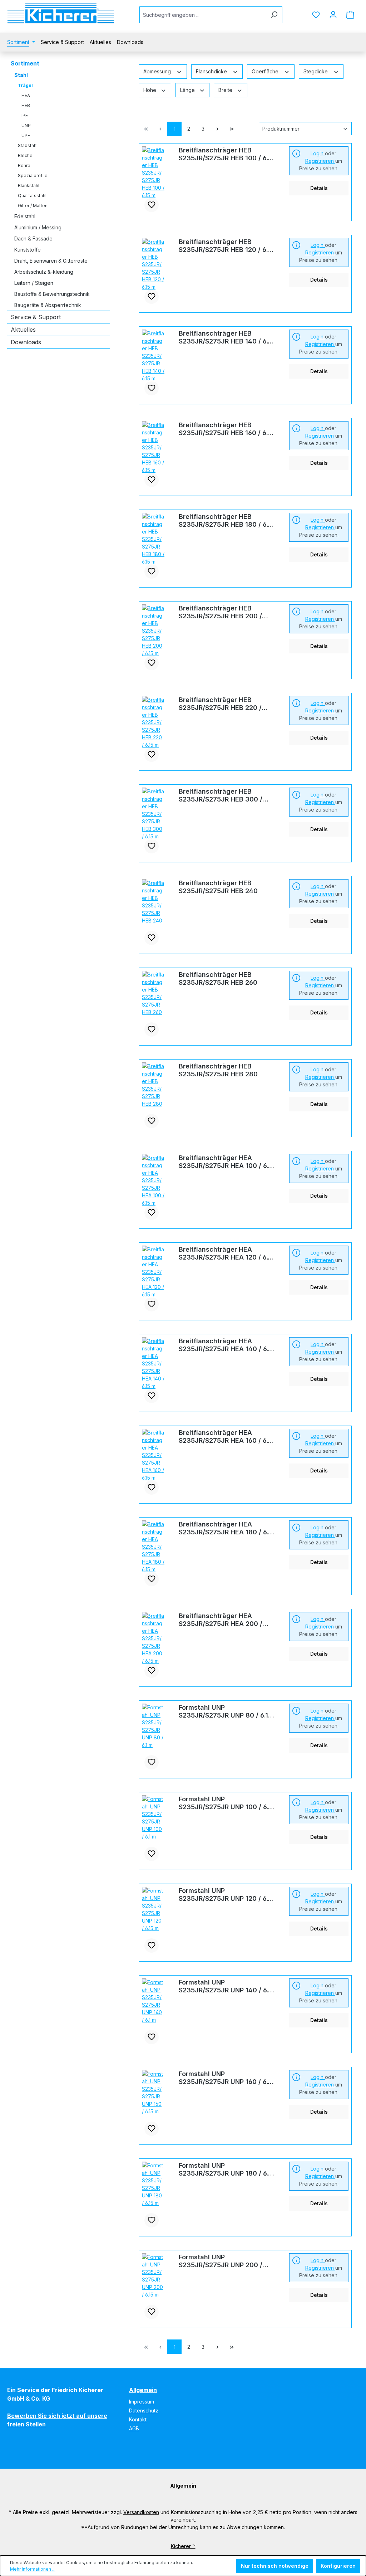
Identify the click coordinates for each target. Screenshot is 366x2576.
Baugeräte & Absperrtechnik (48, 305)
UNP (26, 125)
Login (318, 153)
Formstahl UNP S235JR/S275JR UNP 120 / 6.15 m (227, 1895)
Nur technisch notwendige (275, 2566)
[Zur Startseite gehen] (61, 13)
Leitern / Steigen (34, 283)
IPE (25, 115)
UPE (26, 135)
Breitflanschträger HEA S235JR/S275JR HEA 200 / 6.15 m (221, 1620)
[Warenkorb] (350, 15)
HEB (26, 105)
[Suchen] (274, 15)
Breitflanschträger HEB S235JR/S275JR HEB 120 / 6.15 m (226, 246)
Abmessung (158, 71)
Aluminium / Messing (38, 227)
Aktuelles (23, 330)
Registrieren (320, 161)
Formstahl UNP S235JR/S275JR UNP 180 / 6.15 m (227, 2170)
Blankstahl (29, 186)
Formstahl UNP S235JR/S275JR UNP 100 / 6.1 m (225, 1803)
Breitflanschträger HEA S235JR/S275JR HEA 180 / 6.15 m (227, 1528)
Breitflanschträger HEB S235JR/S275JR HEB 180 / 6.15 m (227, 521)
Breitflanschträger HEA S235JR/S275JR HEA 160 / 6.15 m (227, 1437)
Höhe (150, 90)
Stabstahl (28, 145)
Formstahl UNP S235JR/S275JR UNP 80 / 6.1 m (223, 1711)
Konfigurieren (338, 2566)
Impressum (142, 2402)
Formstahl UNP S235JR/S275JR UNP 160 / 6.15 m (227, 2078)
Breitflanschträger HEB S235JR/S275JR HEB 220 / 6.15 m (220, 704)
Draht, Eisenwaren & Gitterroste (51, 261)
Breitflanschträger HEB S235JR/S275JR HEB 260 (218, 978)
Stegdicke (316, 71)
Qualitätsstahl (32, 196)
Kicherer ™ (183, 2546)
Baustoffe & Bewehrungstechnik (52, 294)
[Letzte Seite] (232, 129)
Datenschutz (144, 2411)
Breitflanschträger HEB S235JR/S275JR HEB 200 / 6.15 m (220, 612)
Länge (188, 90)
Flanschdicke (212, 71)
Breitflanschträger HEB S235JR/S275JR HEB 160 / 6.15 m (226, 429)
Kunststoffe (28, 250)
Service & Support (36, 317)
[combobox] (203, 15)
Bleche (25, 155)
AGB (134, 2428)
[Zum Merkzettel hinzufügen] (152, 205)
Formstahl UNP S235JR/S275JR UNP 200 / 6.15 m (221, 2261)
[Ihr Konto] (333, 15)
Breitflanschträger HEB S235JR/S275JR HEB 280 (218, 1070)
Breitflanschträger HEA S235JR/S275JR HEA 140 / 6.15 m (227, 1345)
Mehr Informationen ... (33, 2569)
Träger (26, 85)
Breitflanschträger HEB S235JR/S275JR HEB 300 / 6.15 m (221, 795)
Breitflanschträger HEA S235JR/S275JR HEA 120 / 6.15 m (227, 1253)
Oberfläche (266, 71)
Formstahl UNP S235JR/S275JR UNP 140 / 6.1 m (225, 1986)
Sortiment (25, 63)
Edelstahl (25, 216)
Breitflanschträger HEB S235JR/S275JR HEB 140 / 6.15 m (227, 337)
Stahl (21, 75)
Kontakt (138, 2419)
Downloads (26, 342)
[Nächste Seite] (217, 129)
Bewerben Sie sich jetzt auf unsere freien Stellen (57, 2420)
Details (319, 188)
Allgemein (143, 2390)
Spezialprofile (33, 176)
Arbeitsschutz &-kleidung (44, 272)
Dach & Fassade (33, 238)
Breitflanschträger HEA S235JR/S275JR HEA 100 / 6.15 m (227, 1162)
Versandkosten (141, 2512)
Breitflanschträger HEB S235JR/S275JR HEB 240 (218, 887)
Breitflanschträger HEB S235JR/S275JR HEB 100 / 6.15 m (227, 154)
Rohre (24, 165)
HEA (26, 95)
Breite (226, 90)
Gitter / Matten (33, 206)
